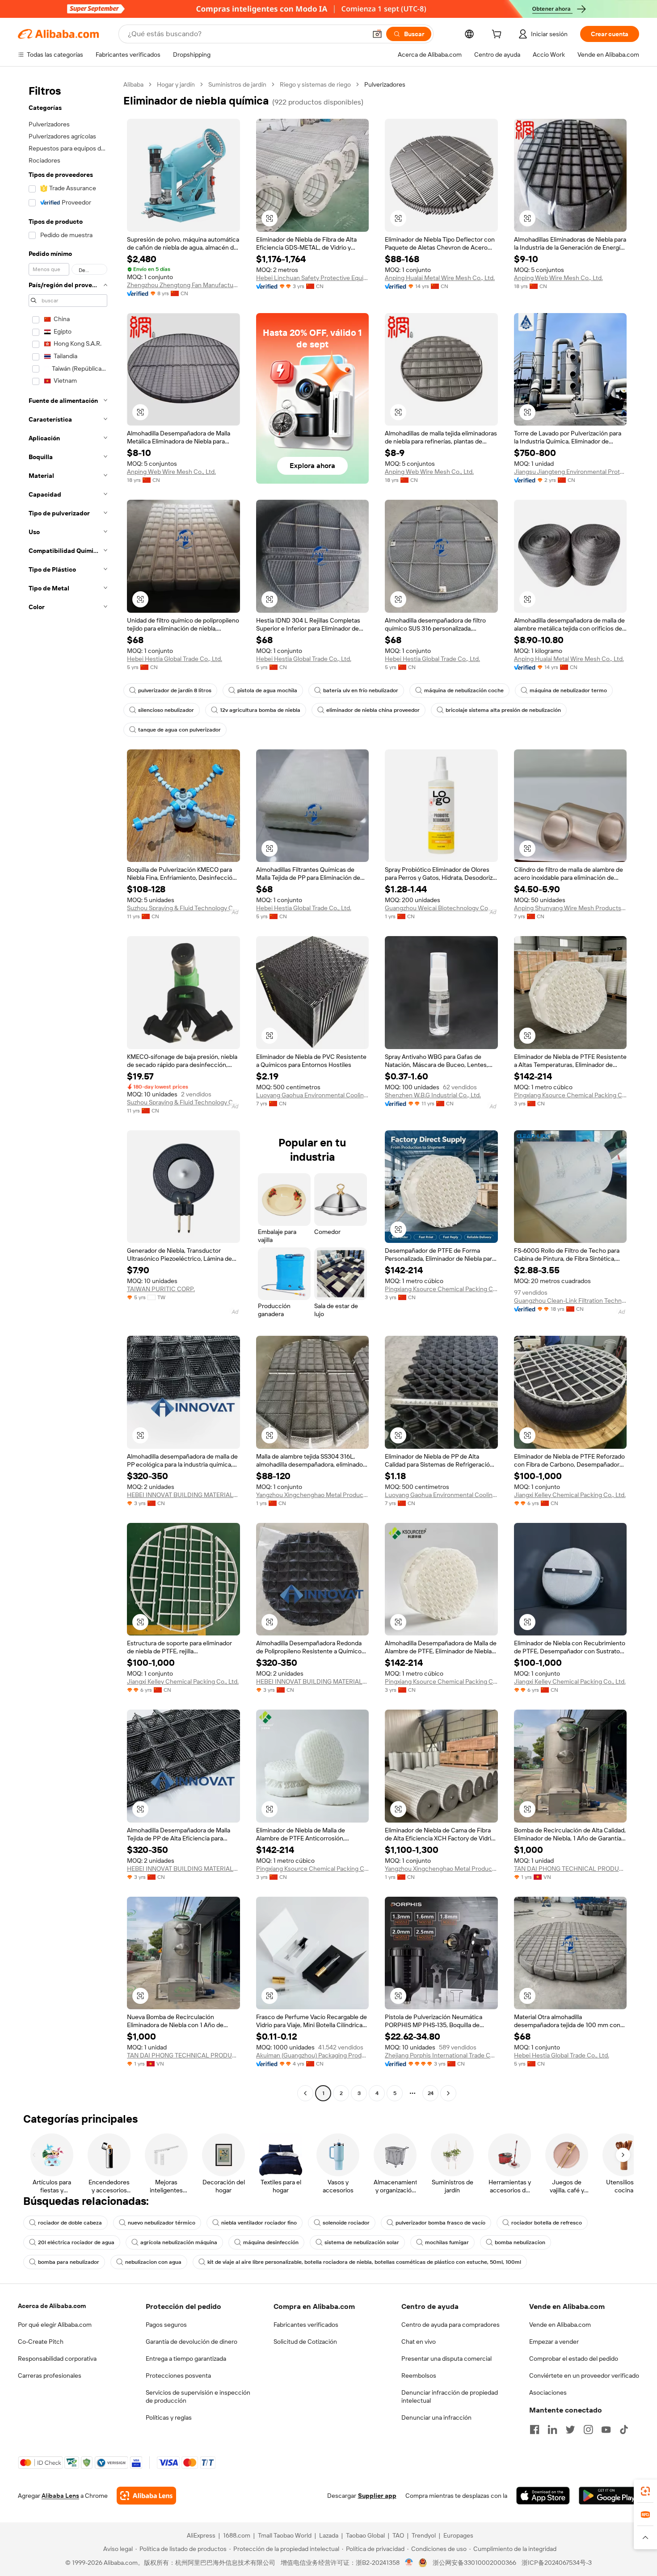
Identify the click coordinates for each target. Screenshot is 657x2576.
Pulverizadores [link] (385, 84)
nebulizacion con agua (153, 2262)
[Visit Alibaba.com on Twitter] (570, 2430)
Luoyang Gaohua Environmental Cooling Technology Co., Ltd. (313, 1095)
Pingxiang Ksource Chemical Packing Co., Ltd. (571, 1095)
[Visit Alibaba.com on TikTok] (624, 2430)
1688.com (237, 2535)
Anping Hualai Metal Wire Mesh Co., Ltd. (440, 278)
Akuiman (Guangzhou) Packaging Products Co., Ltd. (313, 2055)
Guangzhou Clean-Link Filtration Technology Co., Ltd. (571, 1301)
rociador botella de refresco (547, 2223)
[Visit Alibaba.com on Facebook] (535, 2430)
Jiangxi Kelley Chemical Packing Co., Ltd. (570, 1495)
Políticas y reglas (169, 2417)
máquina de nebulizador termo (568, 690)
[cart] (498, 35)
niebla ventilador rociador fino (259, 2223)
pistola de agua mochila (267, 690)
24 (431, 2093)
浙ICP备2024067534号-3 (557, 2563)
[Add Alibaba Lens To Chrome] (146, 2496)
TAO (398, 2535)
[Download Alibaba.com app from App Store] (543, 2496)
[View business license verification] (409, 2563)
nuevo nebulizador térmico (162, 2223)
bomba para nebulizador (69, 2262)
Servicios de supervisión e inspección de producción (198, 2396)
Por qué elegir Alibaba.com (55, 2325)
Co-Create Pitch (41, 2342)
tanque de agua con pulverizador (179, 730)
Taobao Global (365, 2535)
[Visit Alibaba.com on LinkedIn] (552, 2430)
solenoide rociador (346, 2223)
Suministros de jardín (237, 84)
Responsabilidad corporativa (57, 2359)
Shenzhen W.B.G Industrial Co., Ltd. (433, 1095)
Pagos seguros (166, 2325)
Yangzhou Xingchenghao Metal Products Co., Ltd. (313, 1495)
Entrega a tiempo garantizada (186, 2359)
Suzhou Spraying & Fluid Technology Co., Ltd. (183, 908)
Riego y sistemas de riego (315, 84)
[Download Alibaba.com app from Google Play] (609, 2496)
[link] (645, 2491)
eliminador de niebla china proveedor (373, 710)
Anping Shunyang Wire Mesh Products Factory (571, 908)
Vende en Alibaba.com (560, 2325)
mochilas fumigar (447, 2242)
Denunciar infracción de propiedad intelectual (450, 2396)
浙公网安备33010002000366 (474, 2563)
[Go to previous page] (305, 2093)
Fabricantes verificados (306, 2325)
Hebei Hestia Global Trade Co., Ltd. (175, 659)
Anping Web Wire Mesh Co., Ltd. (558, 278)
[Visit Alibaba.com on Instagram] (588, 2430)
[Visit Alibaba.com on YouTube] (606, 2430)
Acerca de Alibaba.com (52, 2306)
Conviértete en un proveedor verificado (584, 2375)
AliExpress (201, 2535)
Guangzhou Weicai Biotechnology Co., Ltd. (441, 908)
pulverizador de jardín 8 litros (175, 690)
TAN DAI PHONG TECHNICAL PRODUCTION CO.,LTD (571, 1869)
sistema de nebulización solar (362, 2242)
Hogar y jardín (176, 84)
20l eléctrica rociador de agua (76, 2242)
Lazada (329, 2535)
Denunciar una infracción (436, 2417)
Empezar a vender (554, 2342)
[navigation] (68, 1090)
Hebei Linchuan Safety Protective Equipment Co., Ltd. (313, 278)
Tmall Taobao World (285, 2535)
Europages (458, 2535)
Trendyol (424, 2535)
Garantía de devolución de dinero (192, 2342)
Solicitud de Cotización (305, 2342)
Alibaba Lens (60, 2496)
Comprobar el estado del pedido (574, 2359)
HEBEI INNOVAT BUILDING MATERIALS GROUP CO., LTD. (183, 1495)
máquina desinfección (271, 2242)
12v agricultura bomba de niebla (260, 710)
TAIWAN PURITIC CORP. (161, 1289)
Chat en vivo (419, 2342)
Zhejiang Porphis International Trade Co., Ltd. (441, 2055)
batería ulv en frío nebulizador (361, 690)
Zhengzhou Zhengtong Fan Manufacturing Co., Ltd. (183, 285)
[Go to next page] (448, 2093)
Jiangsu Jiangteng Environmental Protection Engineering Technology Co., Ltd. (571, 472)
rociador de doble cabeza (70, 2223)
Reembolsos (419, 2375)
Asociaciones (548, 2392)
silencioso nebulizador (166, 710)
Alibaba (133, 84)
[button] (377, 34)
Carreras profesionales (50, 2375)
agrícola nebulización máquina (179, 2242)
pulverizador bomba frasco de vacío (440, 2223)
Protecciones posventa (178, 2375)
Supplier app (377, 2496)
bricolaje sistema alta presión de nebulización (503, 710)
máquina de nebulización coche (464, 690)
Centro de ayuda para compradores (451, 2325)
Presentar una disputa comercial (446, 2359)
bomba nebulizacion (520, 2242)
